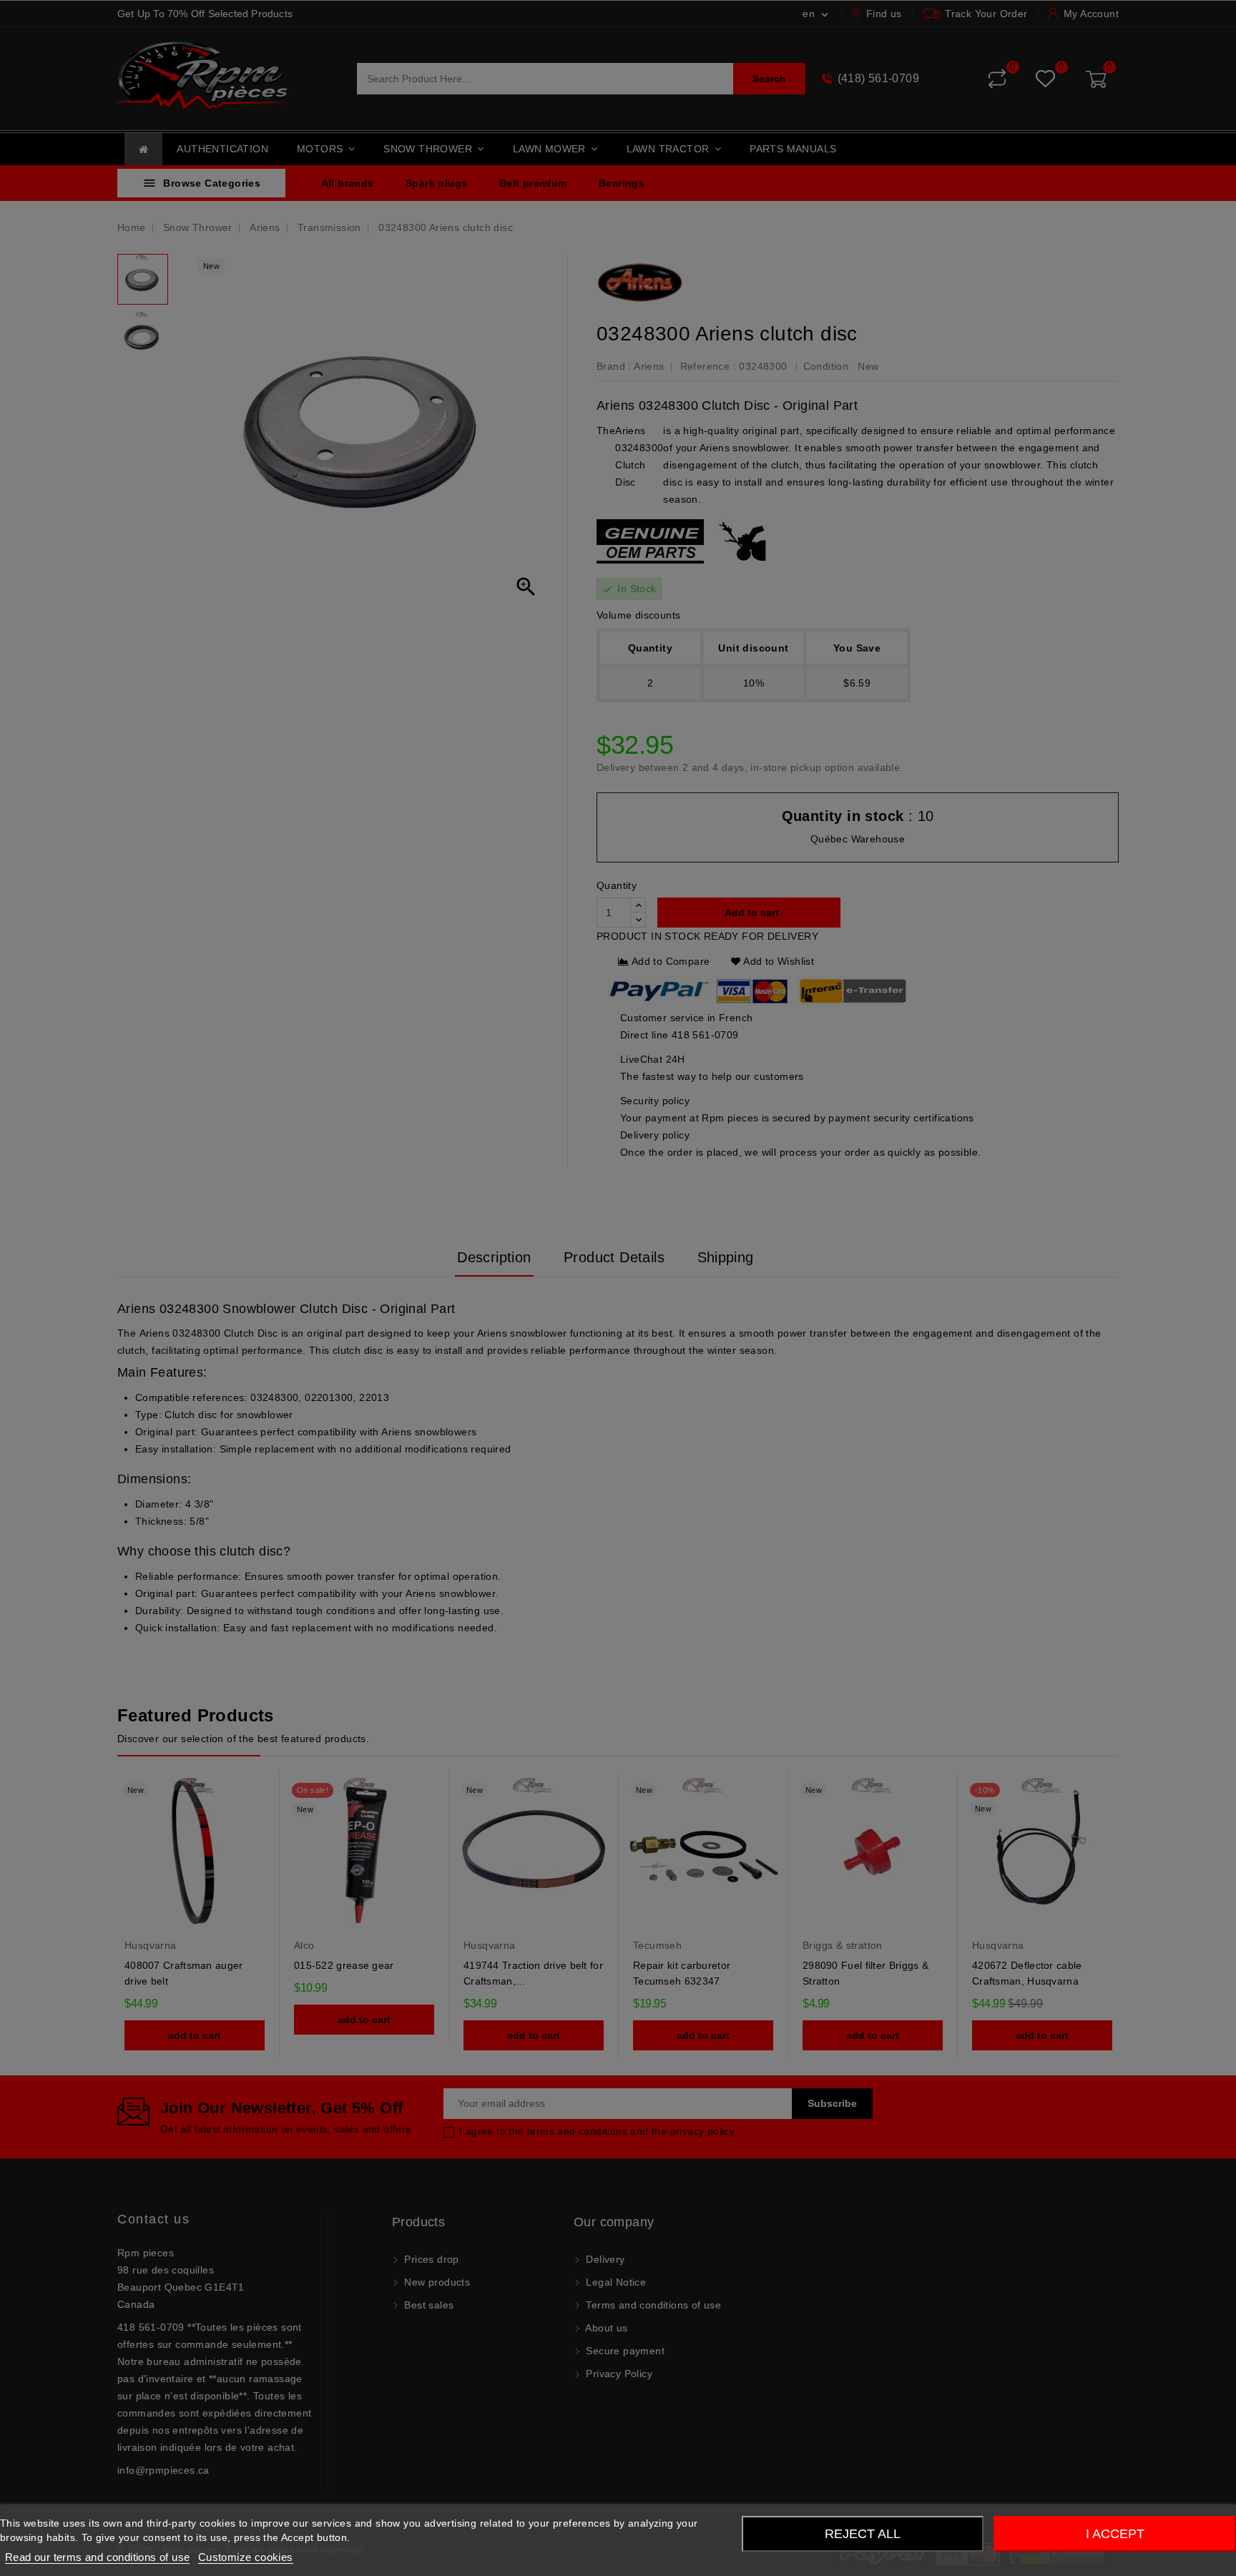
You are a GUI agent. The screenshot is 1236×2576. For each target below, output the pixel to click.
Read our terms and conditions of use (97, 2557)
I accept (1115, 2534)
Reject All (863, 2534)
